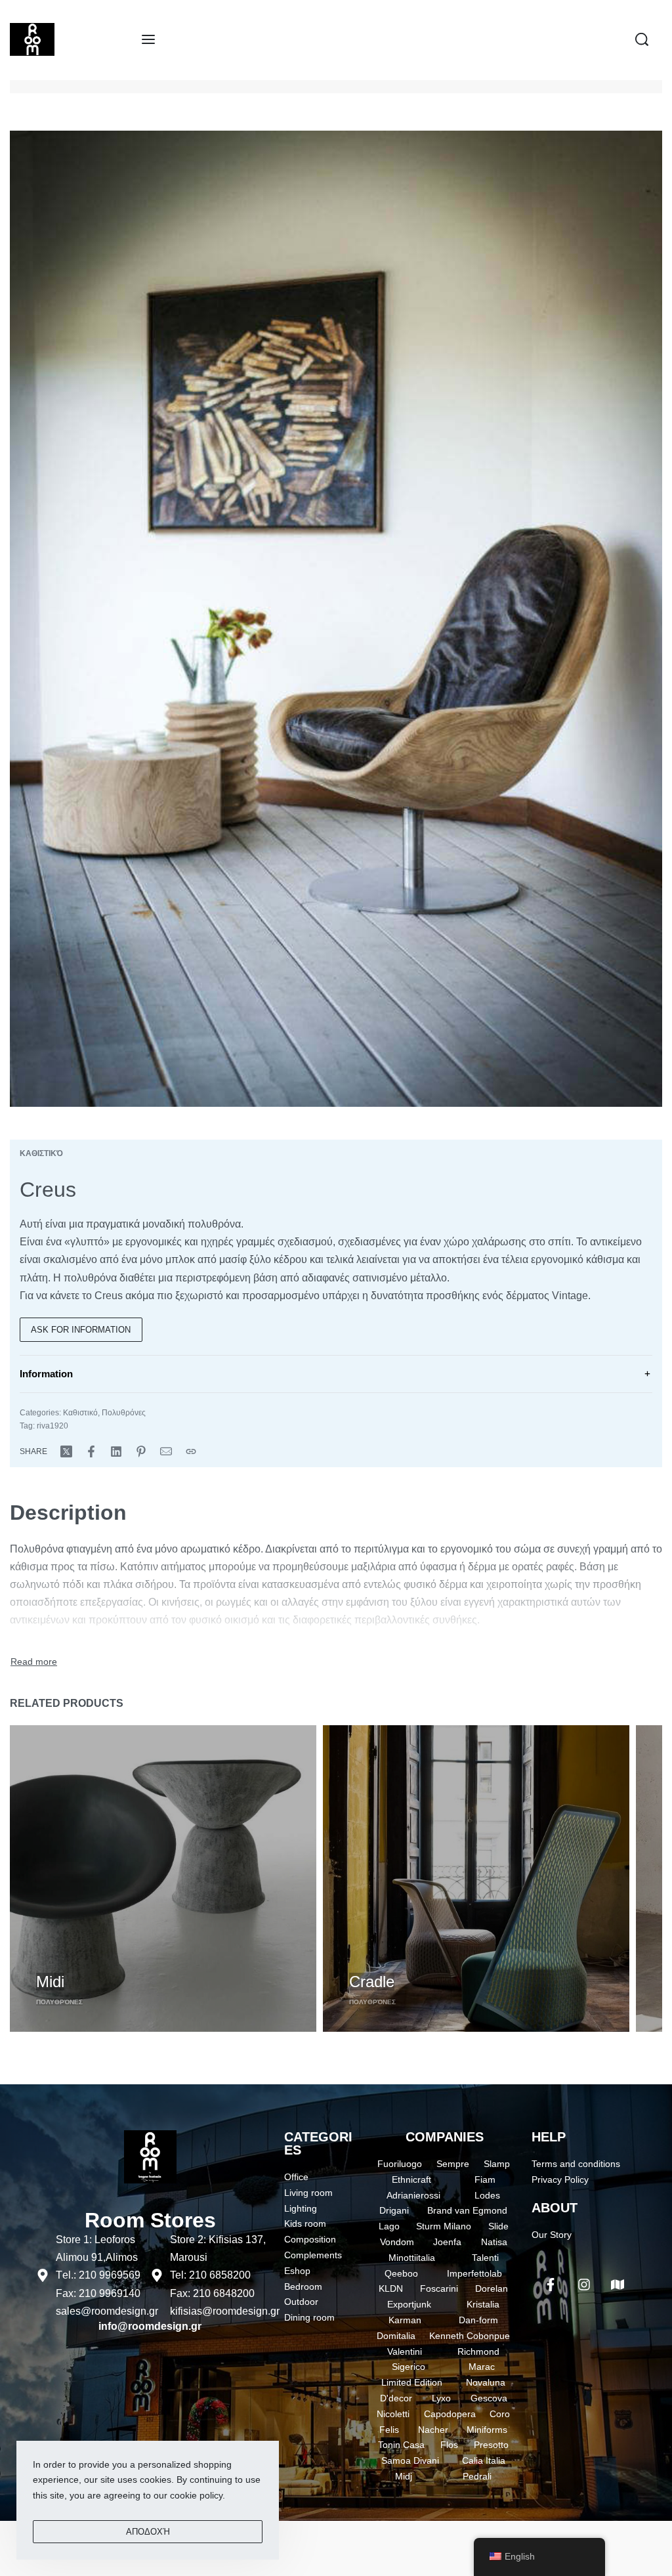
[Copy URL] (191, 1451)
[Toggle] (34, 1662)
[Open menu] (148, 39)
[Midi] (163, 1878)
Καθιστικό (41, 1153)
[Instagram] (584, 2285)
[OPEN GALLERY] (336, 619)
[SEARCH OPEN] (642, 39)
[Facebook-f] (551, 2285)
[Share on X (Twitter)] (66, 1451)
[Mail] (166, 1451)
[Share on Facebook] (91, 1451)
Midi (50, 1982)
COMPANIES (445, 2137)
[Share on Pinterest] (141, 1451)
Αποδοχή (148, 2532)
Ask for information (81, 1330)
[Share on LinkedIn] (116, 1451)
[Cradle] (476, 1878)
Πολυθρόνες (124, 1413)
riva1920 (52, 1426)
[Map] (618, 2285)
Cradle (372, 1982)
